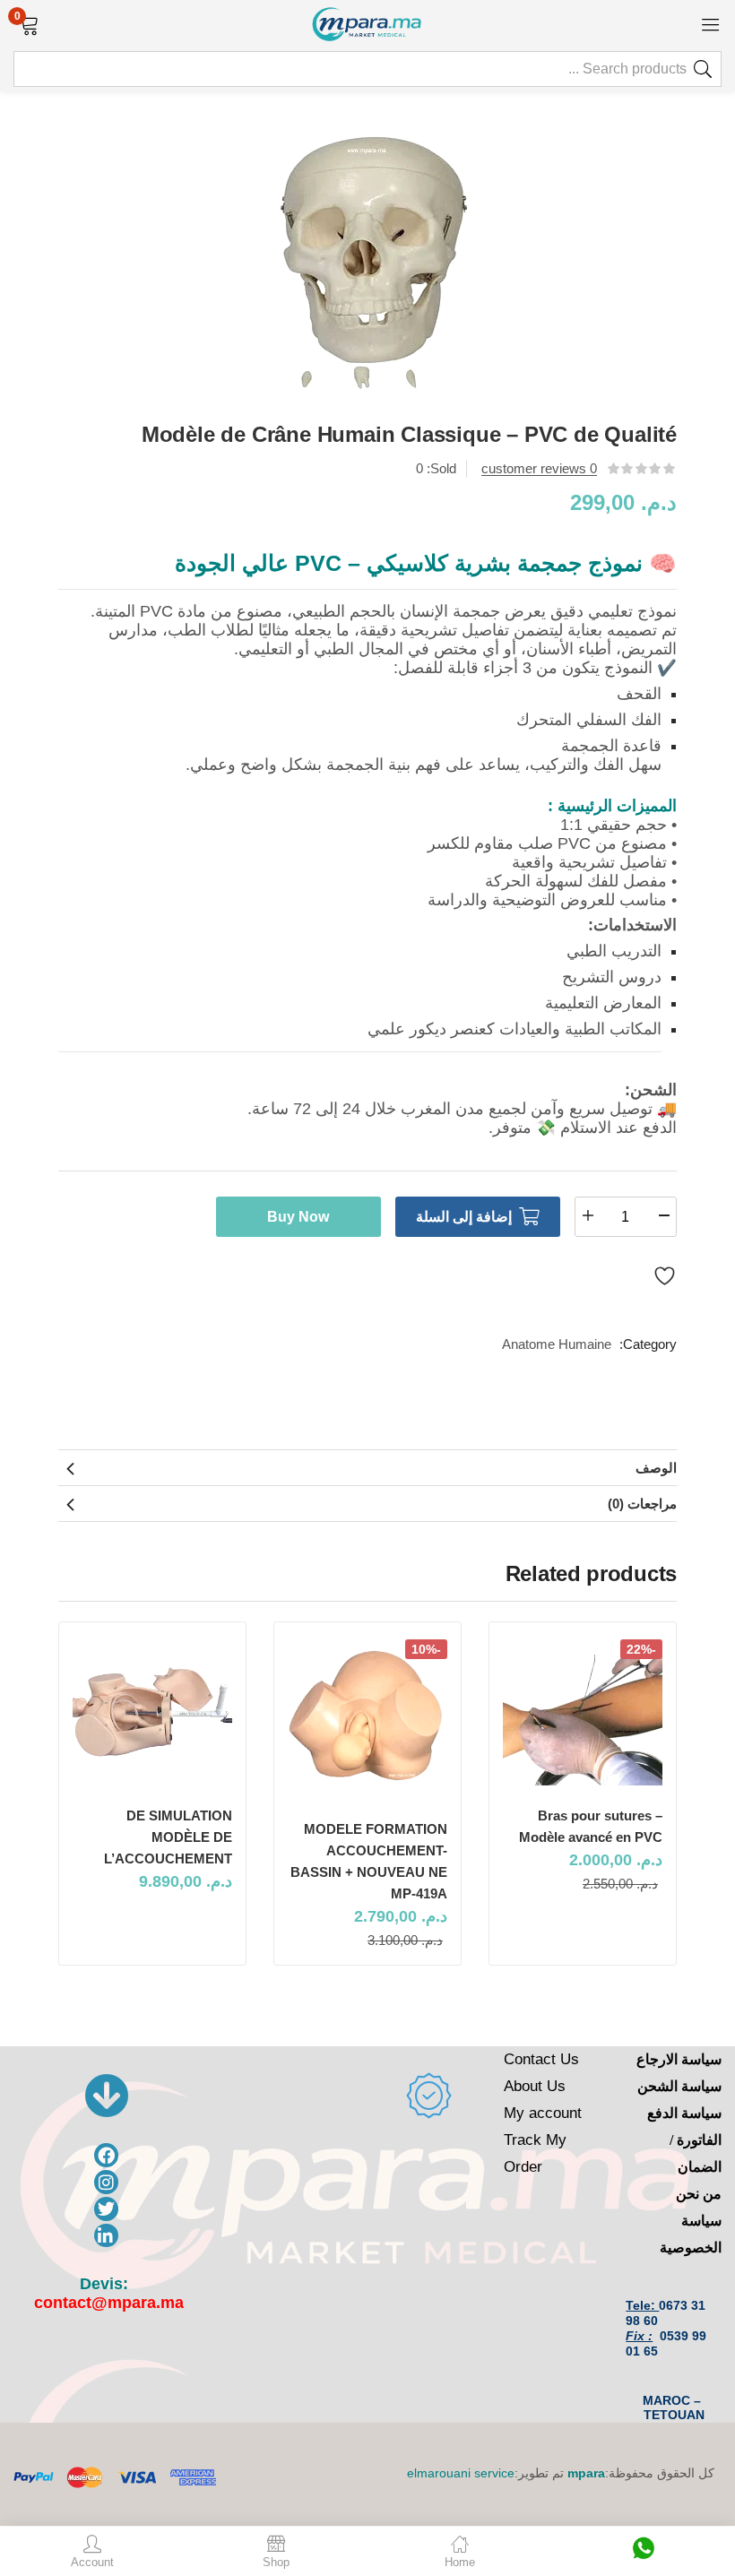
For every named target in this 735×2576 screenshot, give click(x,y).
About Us (535, 2086)
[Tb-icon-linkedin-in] (106, 2236)
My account (543, 2113)
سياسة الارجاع (679, 2059)
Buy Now (298, 1217)
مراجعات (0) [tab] (642, 1504)
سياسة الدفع (684, 2113)
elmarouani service (461, 2473)
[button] (29, 23)
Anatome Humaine (557, 1344)
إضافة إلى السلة (464, 1217)
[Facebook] (106, 2155)
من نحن (699, 2194)
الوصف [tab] (656, 1468)
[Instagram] (106, 2182)
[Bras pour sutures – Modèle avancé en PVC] (583, 1712)
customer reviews (539, 468)
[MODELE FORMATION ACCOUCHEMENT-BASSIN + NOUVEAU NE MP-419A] (367, 1719)
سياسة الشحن (679, 2086)
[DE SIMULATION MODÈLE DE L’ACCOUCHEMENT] (152, 1712)
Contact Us (541, 2059)
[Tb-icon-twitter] (106, 2209)
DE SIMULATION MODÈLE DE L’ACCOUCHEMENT (168, 1837)
